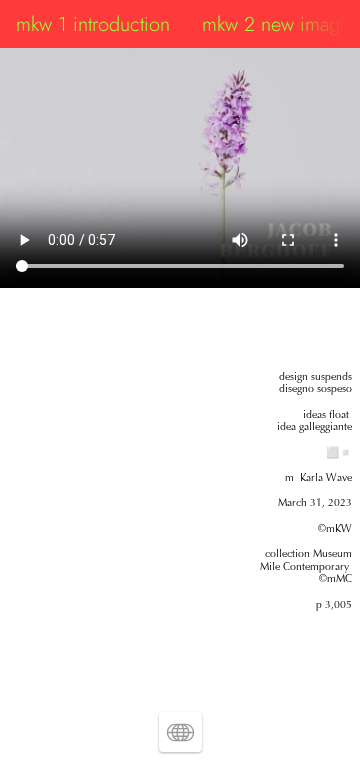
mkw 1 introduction (93, 24)
